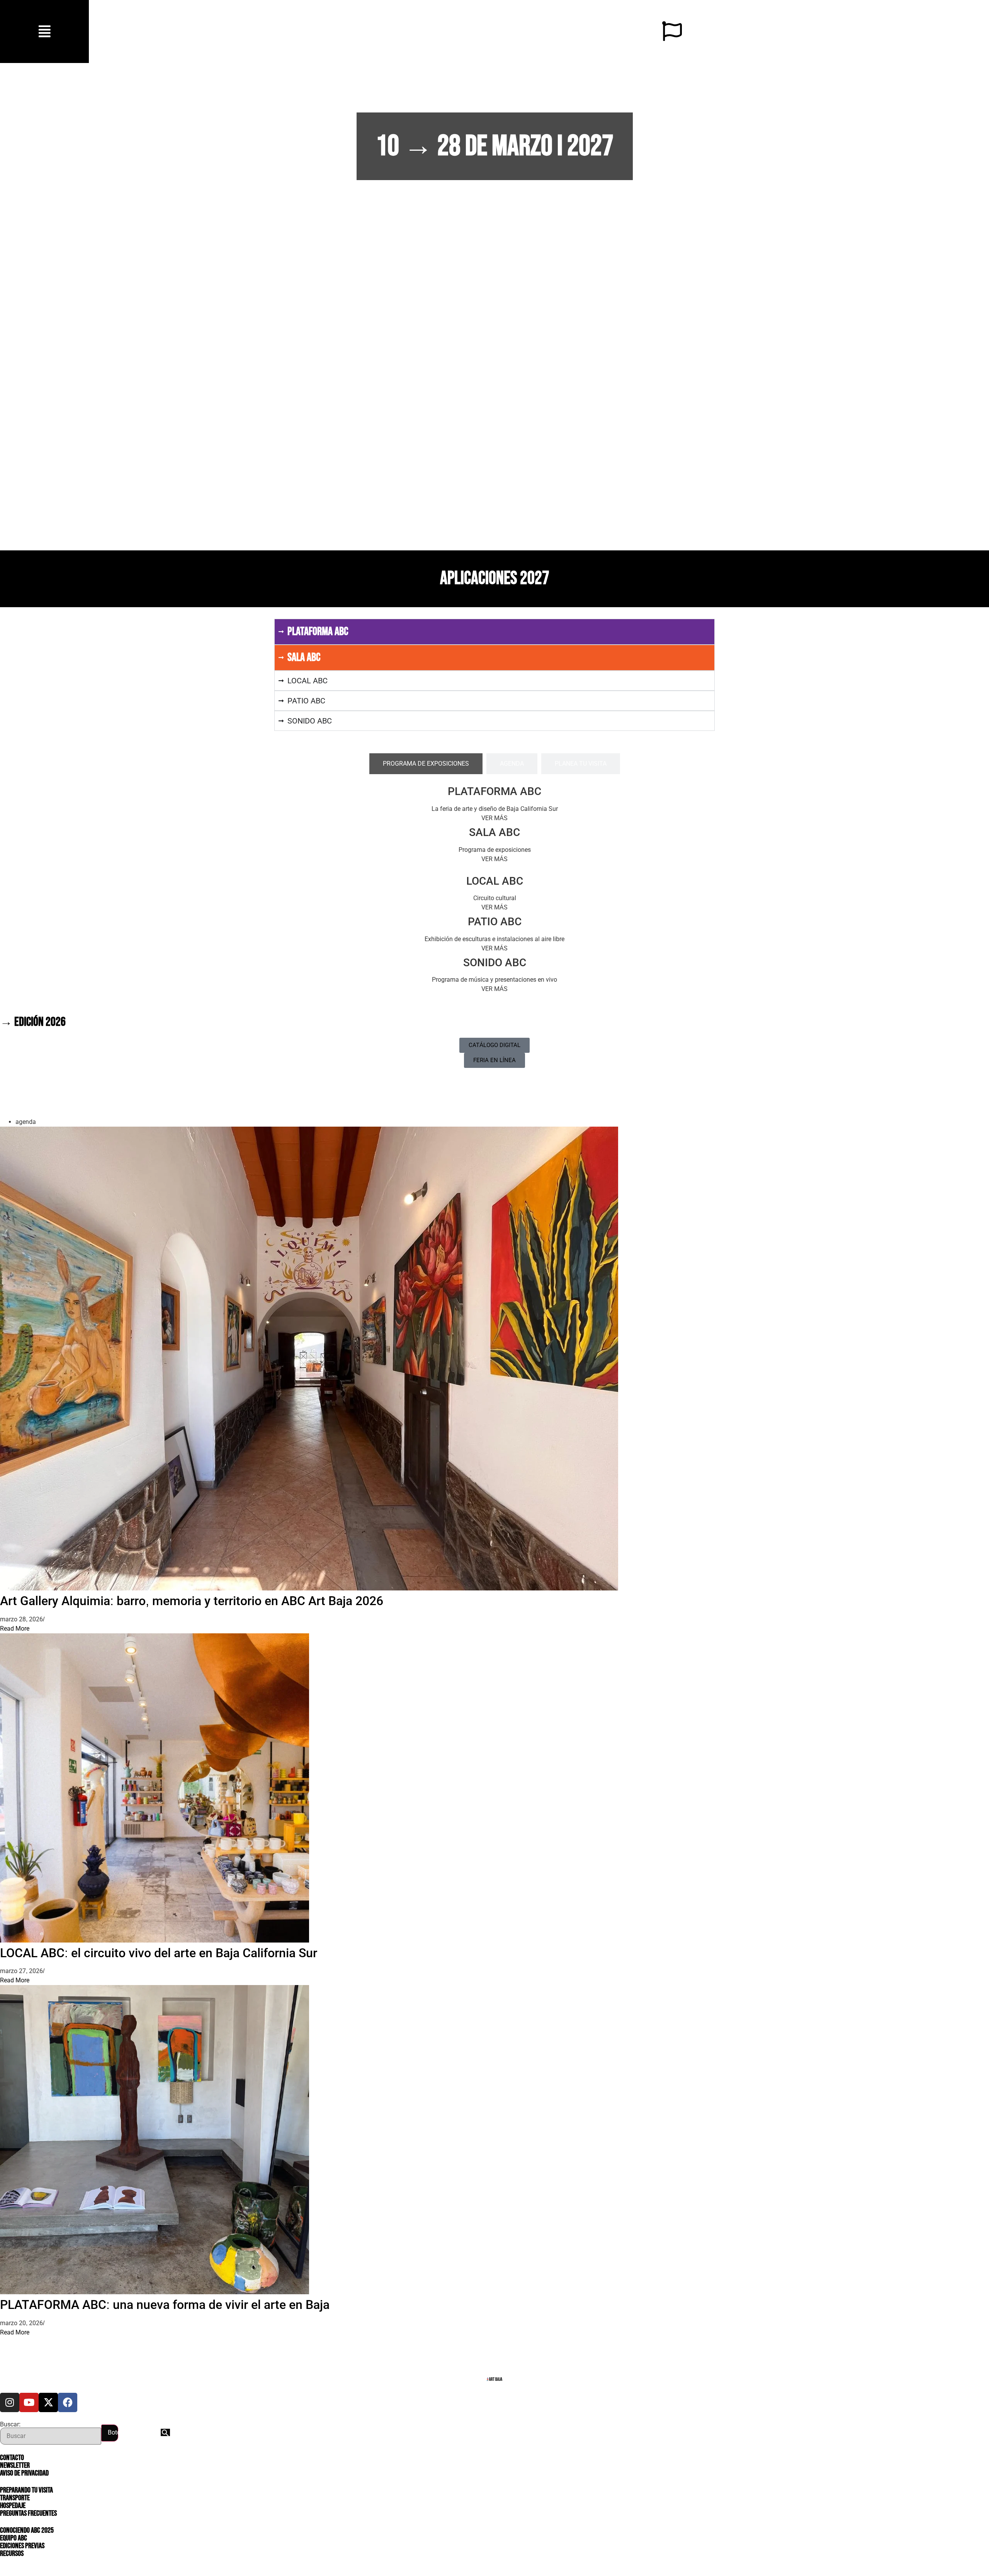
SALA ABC (494, 832)
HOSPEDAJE (13, 2506)
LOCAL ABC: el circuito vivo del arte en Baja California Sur (159, 1953)
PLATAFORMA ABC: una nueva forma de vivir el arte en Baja (165, 2305)
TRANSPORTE (15, 2498)
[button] (45, 31)
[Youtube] (29, 2402)
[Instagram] (10, 2402)
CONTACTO (12, 2458)
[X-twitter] (48, 2402)
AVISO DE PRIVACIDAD (24, 2473)
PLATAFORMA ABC (494, 791)
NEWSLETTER (15, 2465)
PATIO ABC (495, 922)
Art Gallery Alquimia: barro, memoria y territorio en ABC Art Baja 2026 (192, 1601)
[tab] (426, 764)
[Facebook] (68, 2402)
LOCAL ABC (495, 881)
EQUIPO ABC (14, 2538)
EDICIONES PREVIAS (22, 2546)
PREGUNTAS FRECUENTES (28, 2513)
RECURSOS (12, 2554)
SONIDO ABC (495, 963)
